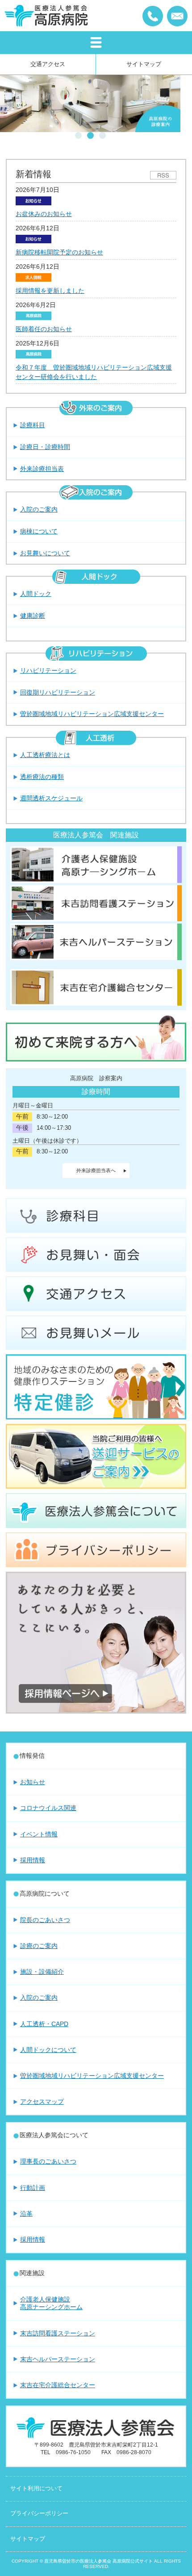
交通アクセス (48, 64)
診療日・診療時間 (45, 447)
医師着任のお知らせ (44, 329)
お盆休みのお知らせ (44, 214)
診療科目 (33, 425)
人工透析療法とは (45, 755)
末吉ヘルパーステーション (58, 2359)
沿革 (26, 2214)
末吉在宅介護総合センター (58, 2385)
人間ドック (36, 594)
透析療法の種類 (42, 777)
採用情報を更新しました (50, 291)
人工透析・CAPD (44, 2024)
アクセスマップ (42, 2102)
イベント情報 (39, 1834)
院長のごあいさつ (45, 1920)
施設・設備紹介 (42, 1972)
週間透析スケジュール (51, 798)
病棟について (39, 531)
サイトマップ (144, 64)
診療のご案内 (39, 1946)
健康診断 (33, 616)
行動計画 (33, 2188)
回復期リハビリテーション (58, 692)
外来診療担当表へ (96, 1170)
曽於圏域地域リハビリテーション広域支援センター (92, 714)
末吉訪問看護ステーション (58, 2333)
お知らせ (33, 1782)
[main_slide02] (90, 104)
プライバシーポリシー (39, 2514)
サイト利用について (36, 2489)
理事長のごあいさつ (48, 2161)
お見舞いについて (45, 553)
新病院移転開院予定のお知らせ (59, 252)
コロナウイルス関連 (48, 1808)
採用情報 (33, 1860)
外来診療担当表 (42, 469)
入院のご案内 (39, 509)
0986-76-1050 (153, 16)
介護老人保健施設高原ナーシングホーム (51, 2303)
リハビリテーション (48, 670)
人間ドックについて (48, 2050)
